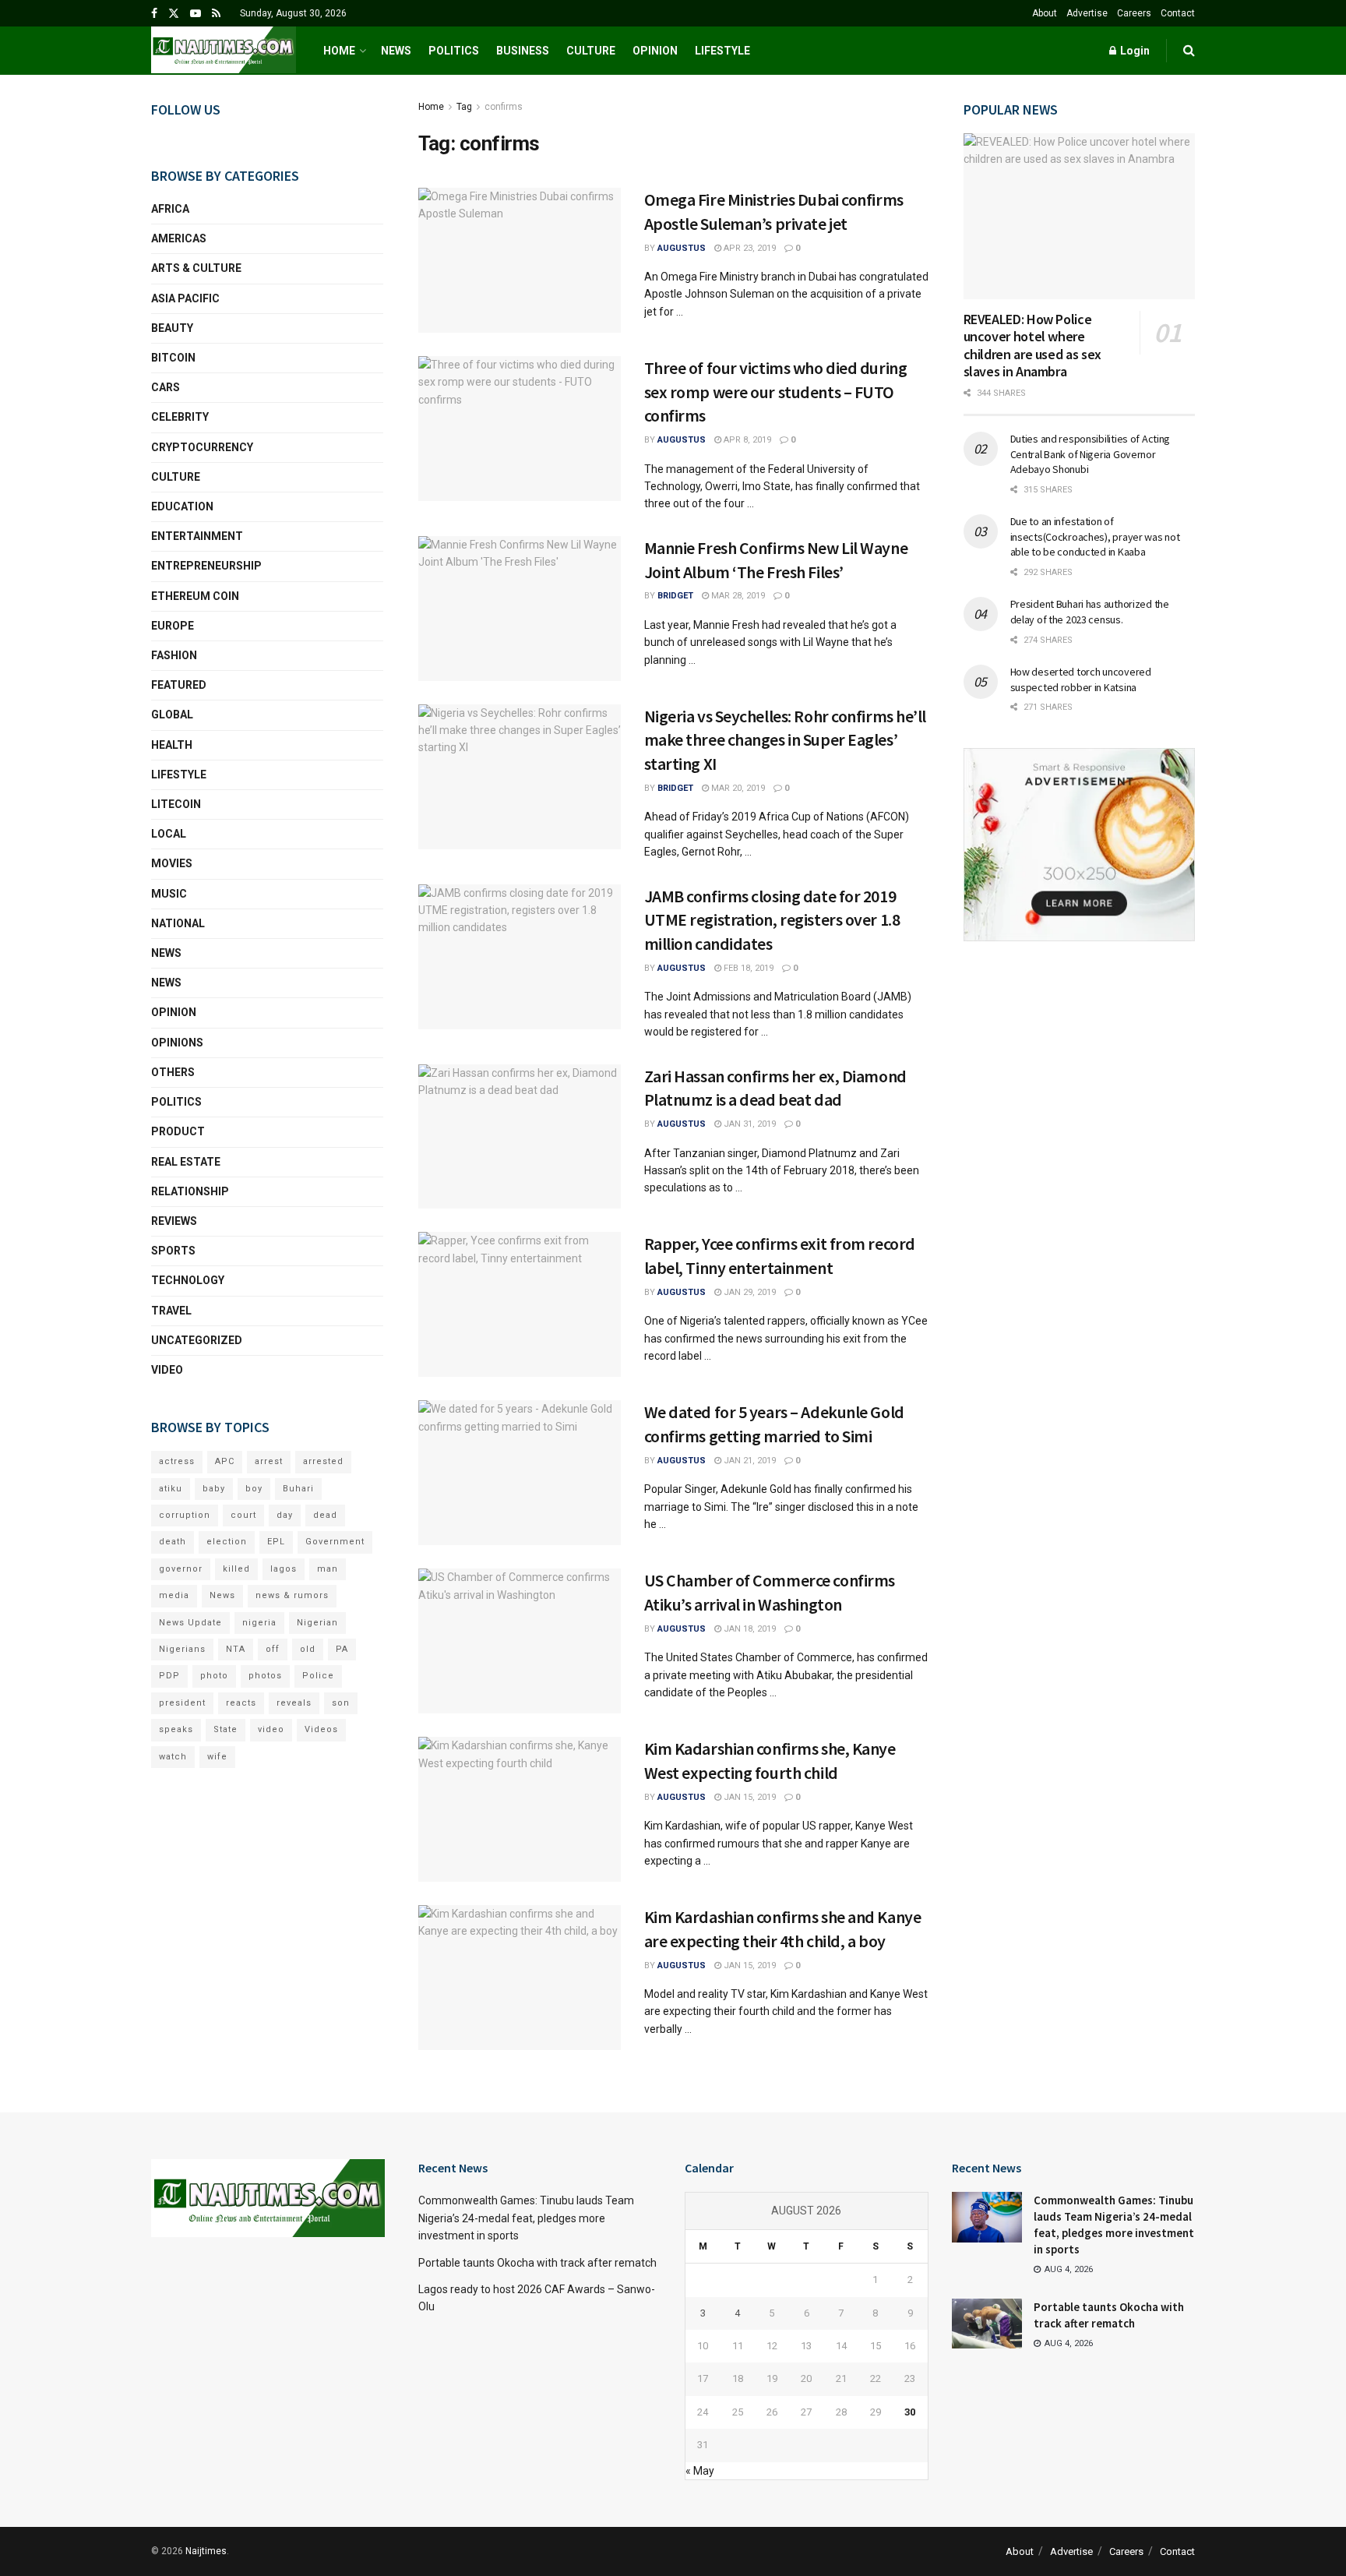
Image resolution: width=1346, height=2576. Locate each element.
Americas (179, 238)
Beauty (172, 328)
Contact (1178, 13)
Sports (173, 1251)
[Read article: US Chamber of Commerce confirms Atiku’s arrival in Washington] (520, 1641)
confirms (504, 107)
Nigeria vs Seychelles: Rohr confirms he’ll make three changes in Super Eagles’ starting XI (786, 740)
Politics (454, 51)
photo (214, 1676)
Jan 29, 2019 (749, 1292)
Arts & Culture (196, 268)
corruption (185, 1515)
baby (214, 1489)
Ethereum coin (195, 596)
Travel (171, 1311)
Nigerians (182, 1649)
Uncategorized (197, 1340)
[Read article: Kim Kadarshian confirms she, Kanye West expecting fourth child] (520, 1809)
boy (254, 1489)
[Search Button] (1189, 51)
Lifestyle (722, 51)
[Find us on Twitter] (174, 14)
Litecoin (176, 804)
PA (342, 1649)
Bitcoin (173, 358)
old (308, 1649)
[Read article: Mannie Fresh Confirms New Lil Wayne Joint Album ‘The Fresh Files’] (520, 609)
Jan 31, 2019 (749, 1124)
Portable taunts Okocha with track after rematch (537, 2263)
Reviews (174, 1221)
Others (173, 1072)
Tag (464, 107)
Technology (188, 1280)
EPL (276, 1542)
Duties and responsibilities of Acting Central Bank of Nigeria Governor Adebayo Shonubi (1091, 454)
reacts (241, 1703)
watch (173, 1757)
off (273, 1649)
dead (325, 1515)
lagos (284, 1569)
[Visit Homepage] (224, 51)
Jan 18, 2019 (749, 1629)
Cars (166, 387)
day (285, 1515)
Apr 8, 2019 (746, 440)
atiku (171, 1489)
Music (169, 894)
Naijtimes (206, 2551)
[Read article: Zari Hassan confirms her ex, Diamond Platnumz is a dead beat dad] (520, 1137)
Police (318, 1676)
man (328, 1569)
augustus (682, 248)
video (271, 1729)
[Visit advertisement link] (1080, 845)
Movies (172, 863)
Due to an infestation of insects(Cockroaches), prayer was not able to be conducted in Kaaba (1095, 536)
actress (177, 1461)
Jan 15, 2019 (749, 1797)
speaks (176, 1729)
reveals (294, 1703)
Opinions (177, 1043)
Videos (321, 1729)
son (341, 1703)
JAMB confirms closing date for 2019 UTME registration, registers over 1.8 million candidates (772, 920)
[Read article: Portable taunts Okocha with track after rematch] (987, 2324)
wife (217, 1757)
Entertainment (197, 536)
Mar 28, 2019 (737, 596)
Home (339, 51)
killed (236, 1569)
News (396, 51)
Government (335, 1542)
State (226, 1729)
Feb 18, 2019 (747, 968)
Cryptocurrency (202, 447)
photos (265, 1676)
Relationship (190, 1191)
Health (172, 745)
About (1045, 13)
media (174, 1595)
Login (1134, 51)
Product (178, 1131)
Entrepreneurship (206, 566)
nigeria (259, 1623)
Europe (173, 626)
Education (182, 506)
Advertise (1087, 13)
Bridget (675, 596)
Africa (170, 209)
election (227, 1542)
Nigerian (317, 1623)
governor (181, 1569)
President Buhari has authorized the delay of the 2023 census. (1090, 612)
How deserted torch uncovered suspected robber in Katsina (1081, 679)
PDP (169, 1676)
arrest (269, 1461)
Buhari (298, 1489)
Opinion (655, 51)
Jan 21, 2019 (749, 1461)
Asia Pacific (185, 298)
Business (523, 51)
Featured (179, 685)
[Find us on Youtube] (196, 14)
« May (700, 2471)
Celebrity (180, 417)
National (178, 923)
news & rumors (292, 1595)
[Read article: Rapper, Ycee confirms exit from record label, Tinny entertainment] (520, 1304)
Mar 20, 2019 (737, 788)
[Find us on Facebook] (154, 14)
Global (172, 715)
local (169, 834)
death (173, 1542)
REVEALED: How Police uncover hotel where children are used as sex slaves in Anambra (1032, 346)
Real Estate (186, 1162)
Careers (1134, 13)
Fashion (174, 655)
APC (225, 1461)
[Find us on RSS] (216, 14)
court (243, 1515)
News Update (190, 1623)
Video (167, 1370)
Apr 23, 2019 (749, 248)
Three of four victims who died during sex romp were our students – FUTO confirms (776, 392)
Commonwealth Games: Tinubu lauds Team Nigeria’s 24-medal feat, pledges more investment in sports (526, 2218)
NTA (236, 1649)
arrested (323, 1461)
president (182, 1703)
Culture (591, 51)
